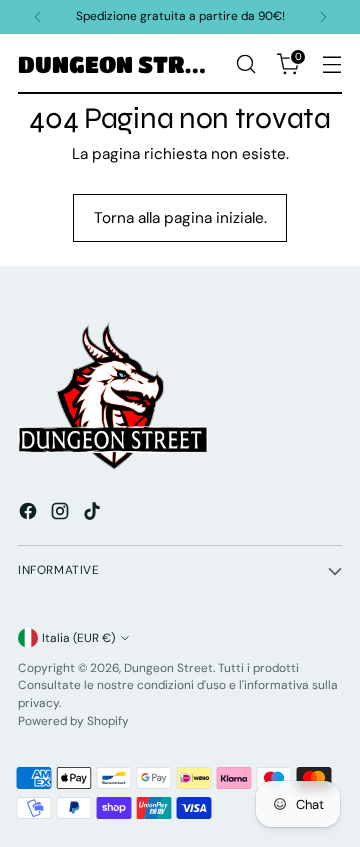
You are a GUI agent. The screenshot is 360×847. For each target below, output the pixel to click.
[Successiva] (323, 17)
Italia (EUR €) (78, 638)
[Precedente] (38, 17)
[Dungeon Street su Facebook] (30, 514)
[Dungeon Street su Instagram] (62, 514)
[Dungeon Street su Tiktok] (94, 514)
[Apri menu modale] (331, 64)
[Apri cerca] (245, 64)
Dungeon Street (168, 668)
